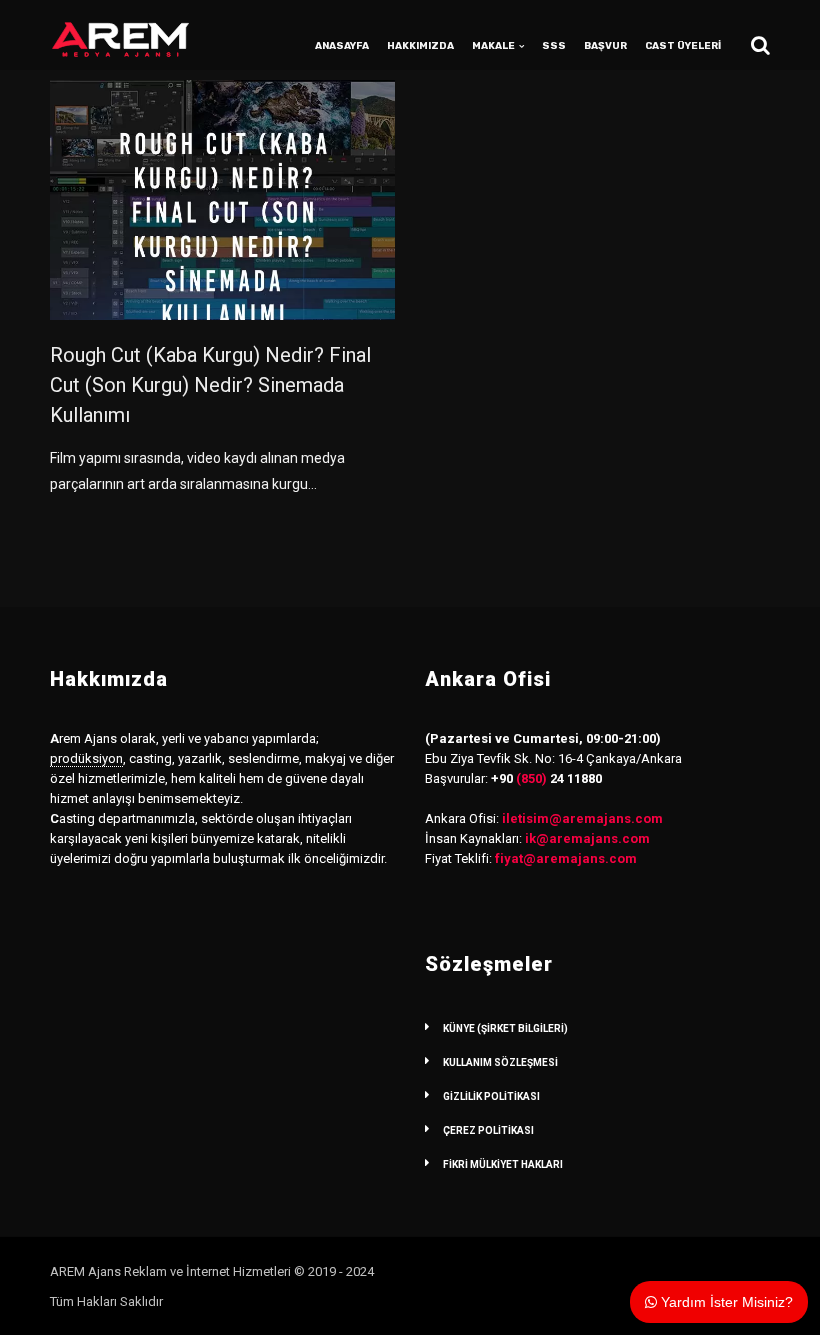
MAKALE (493, 46)
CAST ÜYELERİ (683, 46)
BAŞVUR (605, 46)
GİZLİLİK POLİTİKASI (491, 1096)
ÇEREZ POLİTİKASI (488, 1130)
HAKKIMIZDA (420, 46)
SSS (554, 46)
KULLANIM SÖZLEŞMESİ (500, 1062)
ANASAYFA (342, 46)
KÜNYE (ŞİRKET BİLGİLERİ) (505, 1028)
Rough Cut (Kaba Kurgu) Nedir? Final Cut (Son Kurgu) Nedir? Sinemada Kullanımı (210, 385)
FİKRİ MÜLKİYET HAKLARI (503, 1164)
